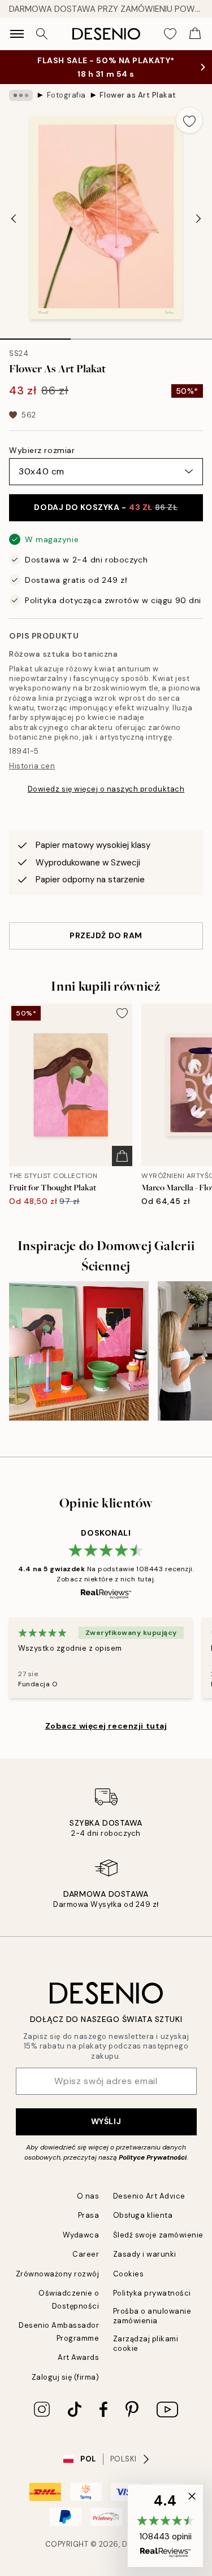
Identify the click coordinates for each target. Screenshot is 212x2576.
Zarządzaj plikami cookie (146, 2344)
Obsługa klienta (143, 2215)
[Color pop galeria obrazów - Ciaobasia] (79, 1351)
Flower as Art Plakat (138, 95)
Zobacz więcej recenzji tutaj (106, 1726)
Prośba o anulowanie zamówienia (152, 2316)
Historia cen (32, 766)
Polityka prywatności (152, 2293)
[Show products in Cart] (195, 34)
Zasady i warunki (145, 2254)
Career (86, 2254)
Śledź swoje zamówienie (158, 2235)
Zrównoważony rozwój (58, 2274)
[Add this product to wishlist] (189, 120)
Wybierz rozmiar (42, 450)
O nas (88, 2196)
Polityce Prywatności (153, 2157)
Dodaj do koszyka (106, 507)
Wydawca (81, 2235)
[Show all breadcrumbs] (21, 95)
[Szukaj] (42, 34)
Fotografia (66, 95)
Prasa (89, 2215)
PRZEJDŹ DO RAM (106, 935)
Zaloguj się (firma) (66, 2377)
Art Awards (78, 2357)
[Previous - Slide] (14, 219)
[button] (165, 2526)
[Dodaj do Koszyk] (122, 1156)
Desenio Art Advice (149, 2196)
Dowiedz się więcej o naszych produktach (106, 789)
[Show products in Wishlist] (170, 34)
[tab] (35, 335)
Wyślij (106, 2121)
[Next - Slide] (198, 219)
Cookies (129, 2274)
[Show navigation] (17, 34)
